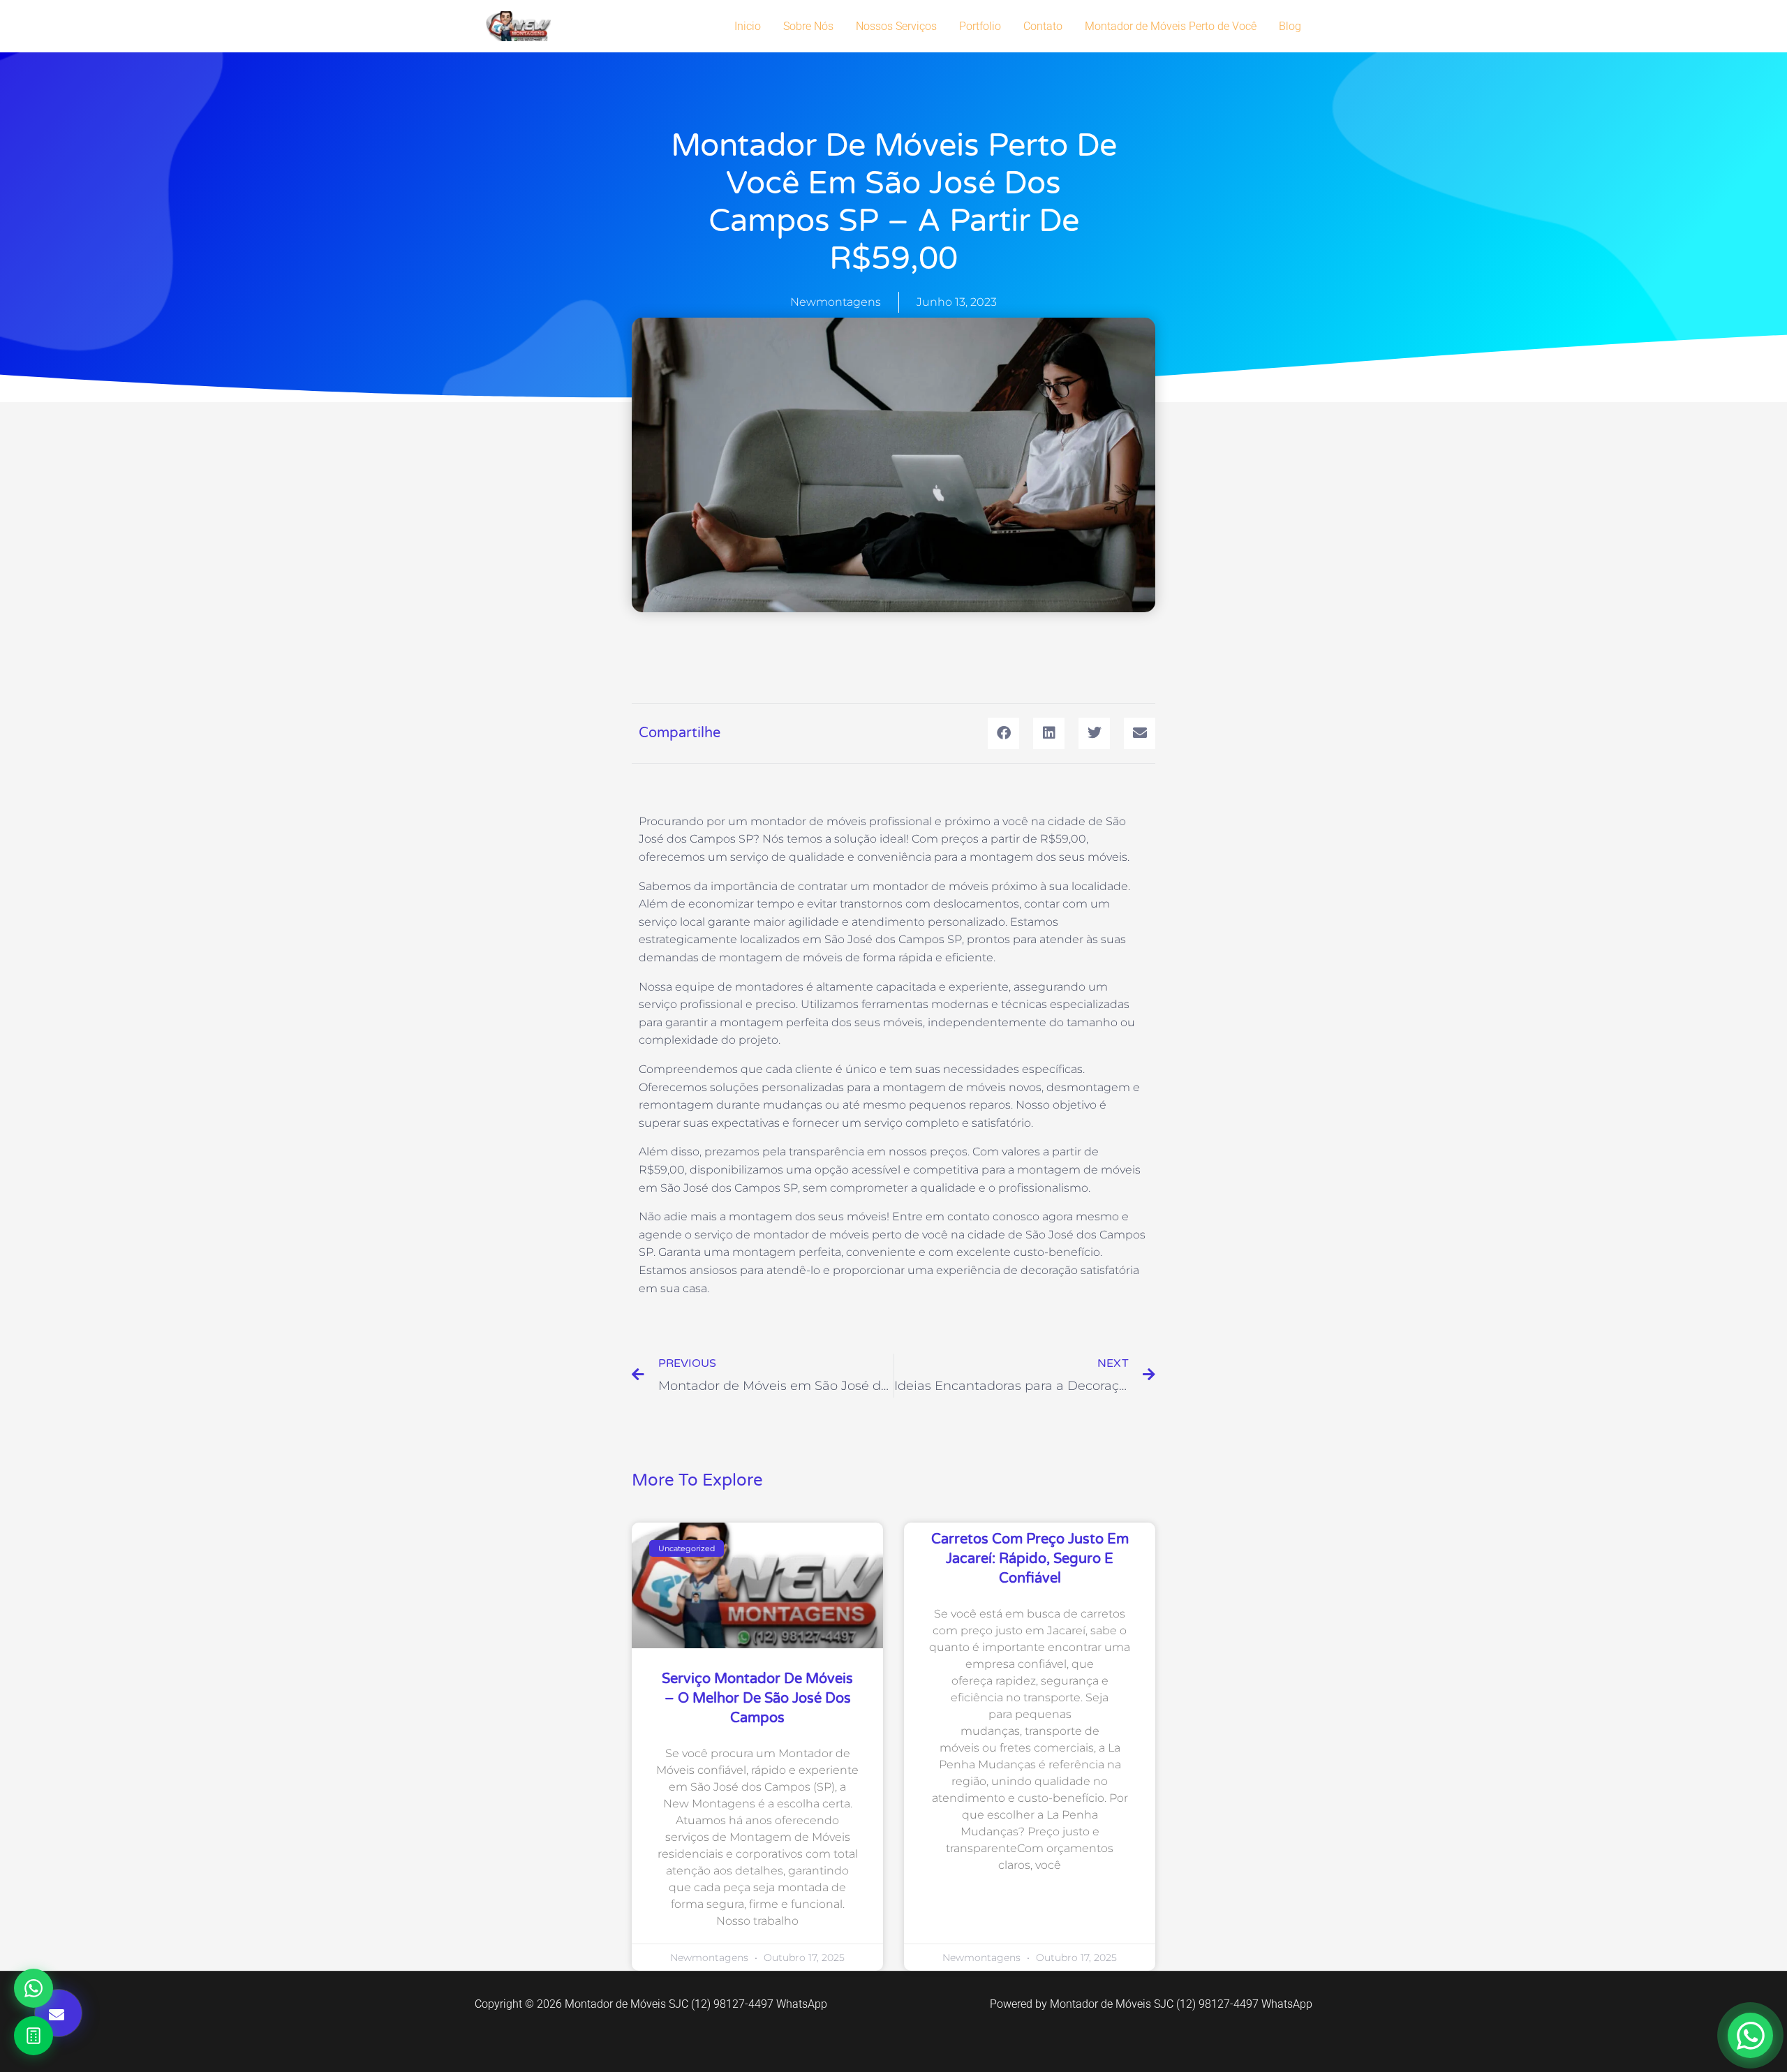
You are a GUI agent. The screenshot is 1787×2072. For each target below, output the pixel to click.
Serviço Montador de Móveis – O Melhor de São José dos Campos (757, 1699)
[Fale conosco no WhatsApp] (1750, 2035)
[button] (1003, 733)
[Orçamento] (34, 2036)
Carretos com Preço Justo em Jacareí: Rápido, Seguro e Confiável (1030, 1559)
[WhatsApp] (34, 1988)
